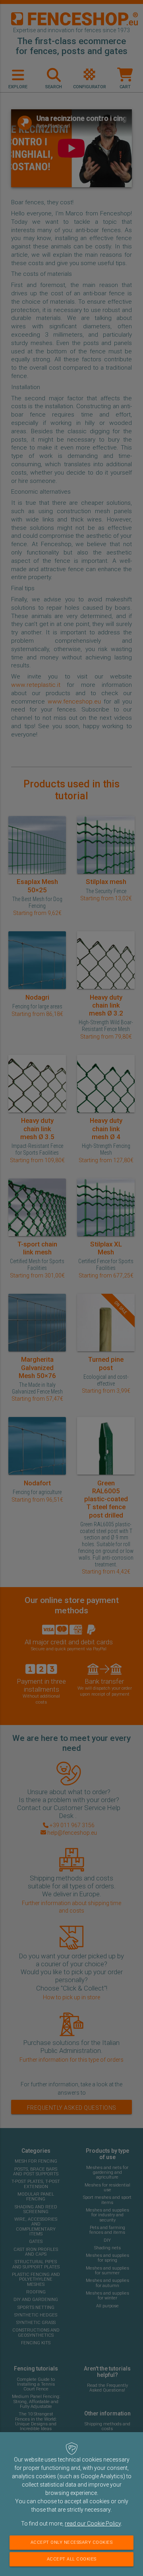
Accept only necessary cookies (72, 2542)
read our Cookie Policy (93, 2524)
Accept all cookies (72, 2559)
